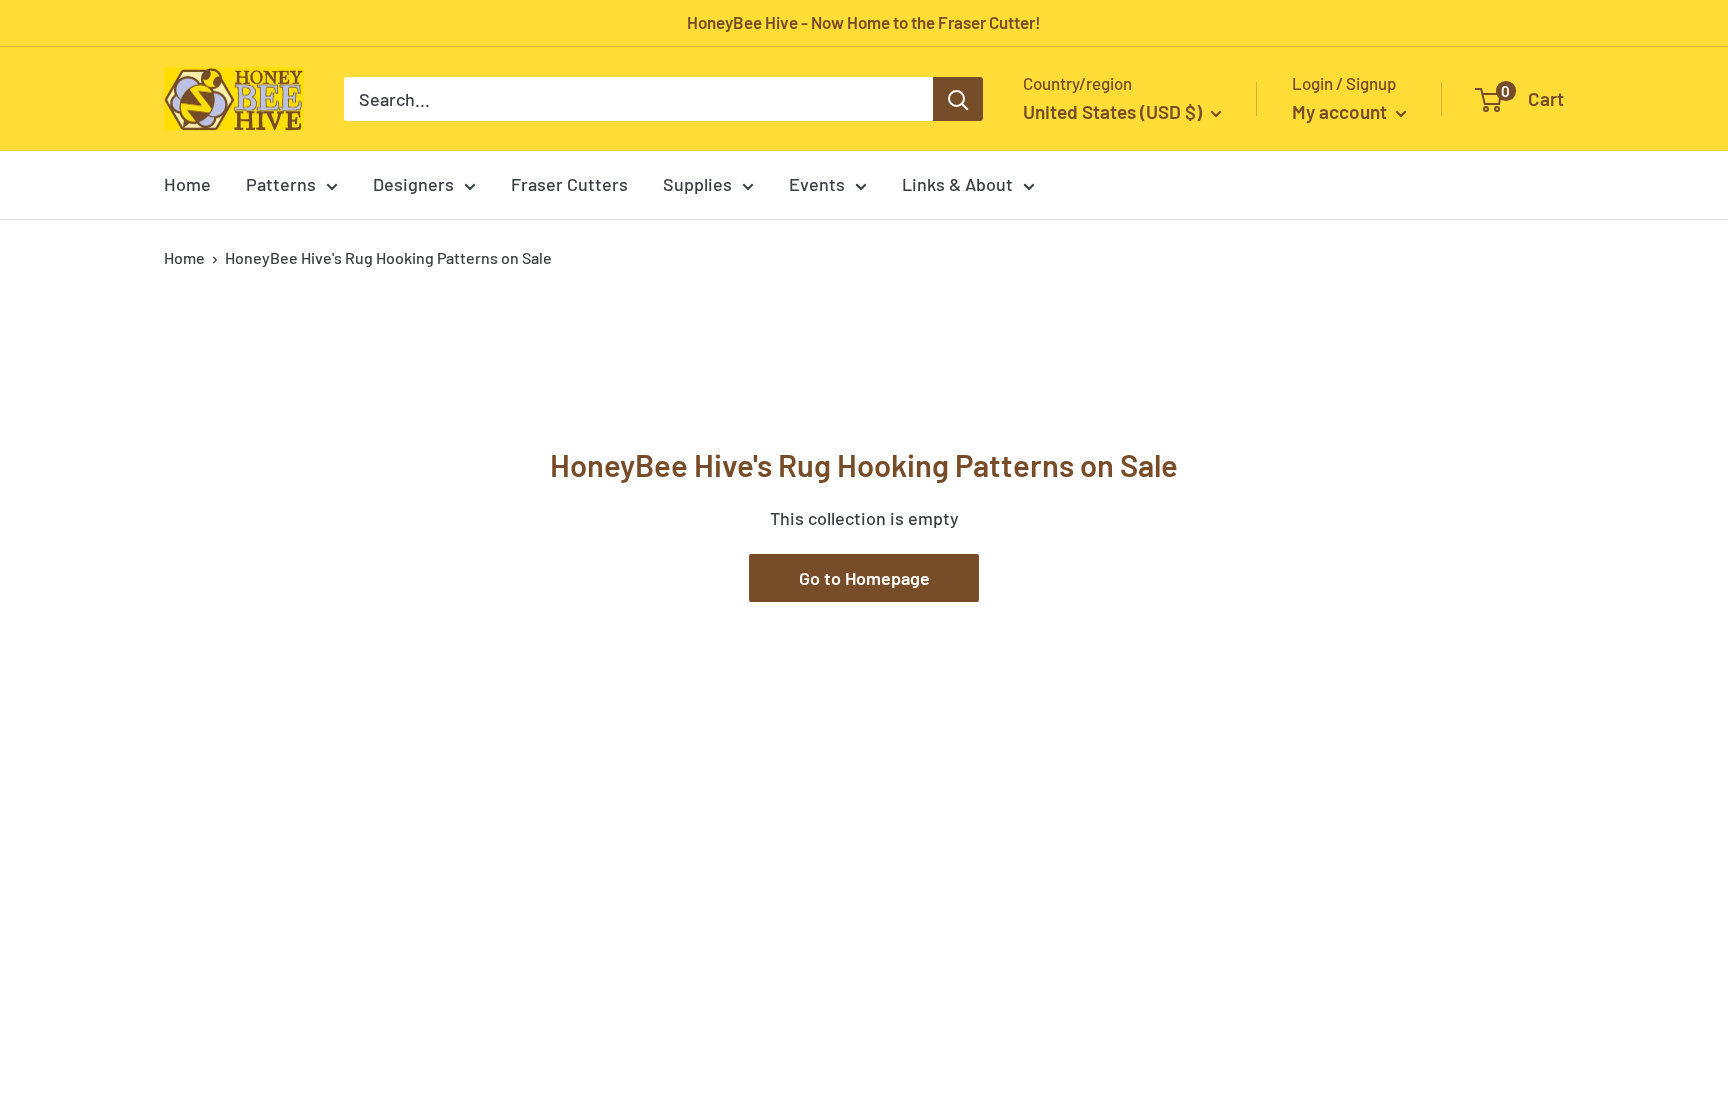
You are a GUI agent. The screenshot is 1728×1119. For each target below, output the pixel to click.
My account (1341, 111)
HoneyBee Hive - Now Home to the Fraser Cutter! (864, 22)
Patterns (281, 184)
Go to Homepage (864, 578)
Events (817, 184)
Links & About (957, 184)
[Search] (958, 99)
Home (187, 184)
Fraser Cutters (569, 184)
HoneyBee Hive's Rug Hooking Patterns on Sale (388, 257)
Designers (413, 184)
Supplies (697, 184)
